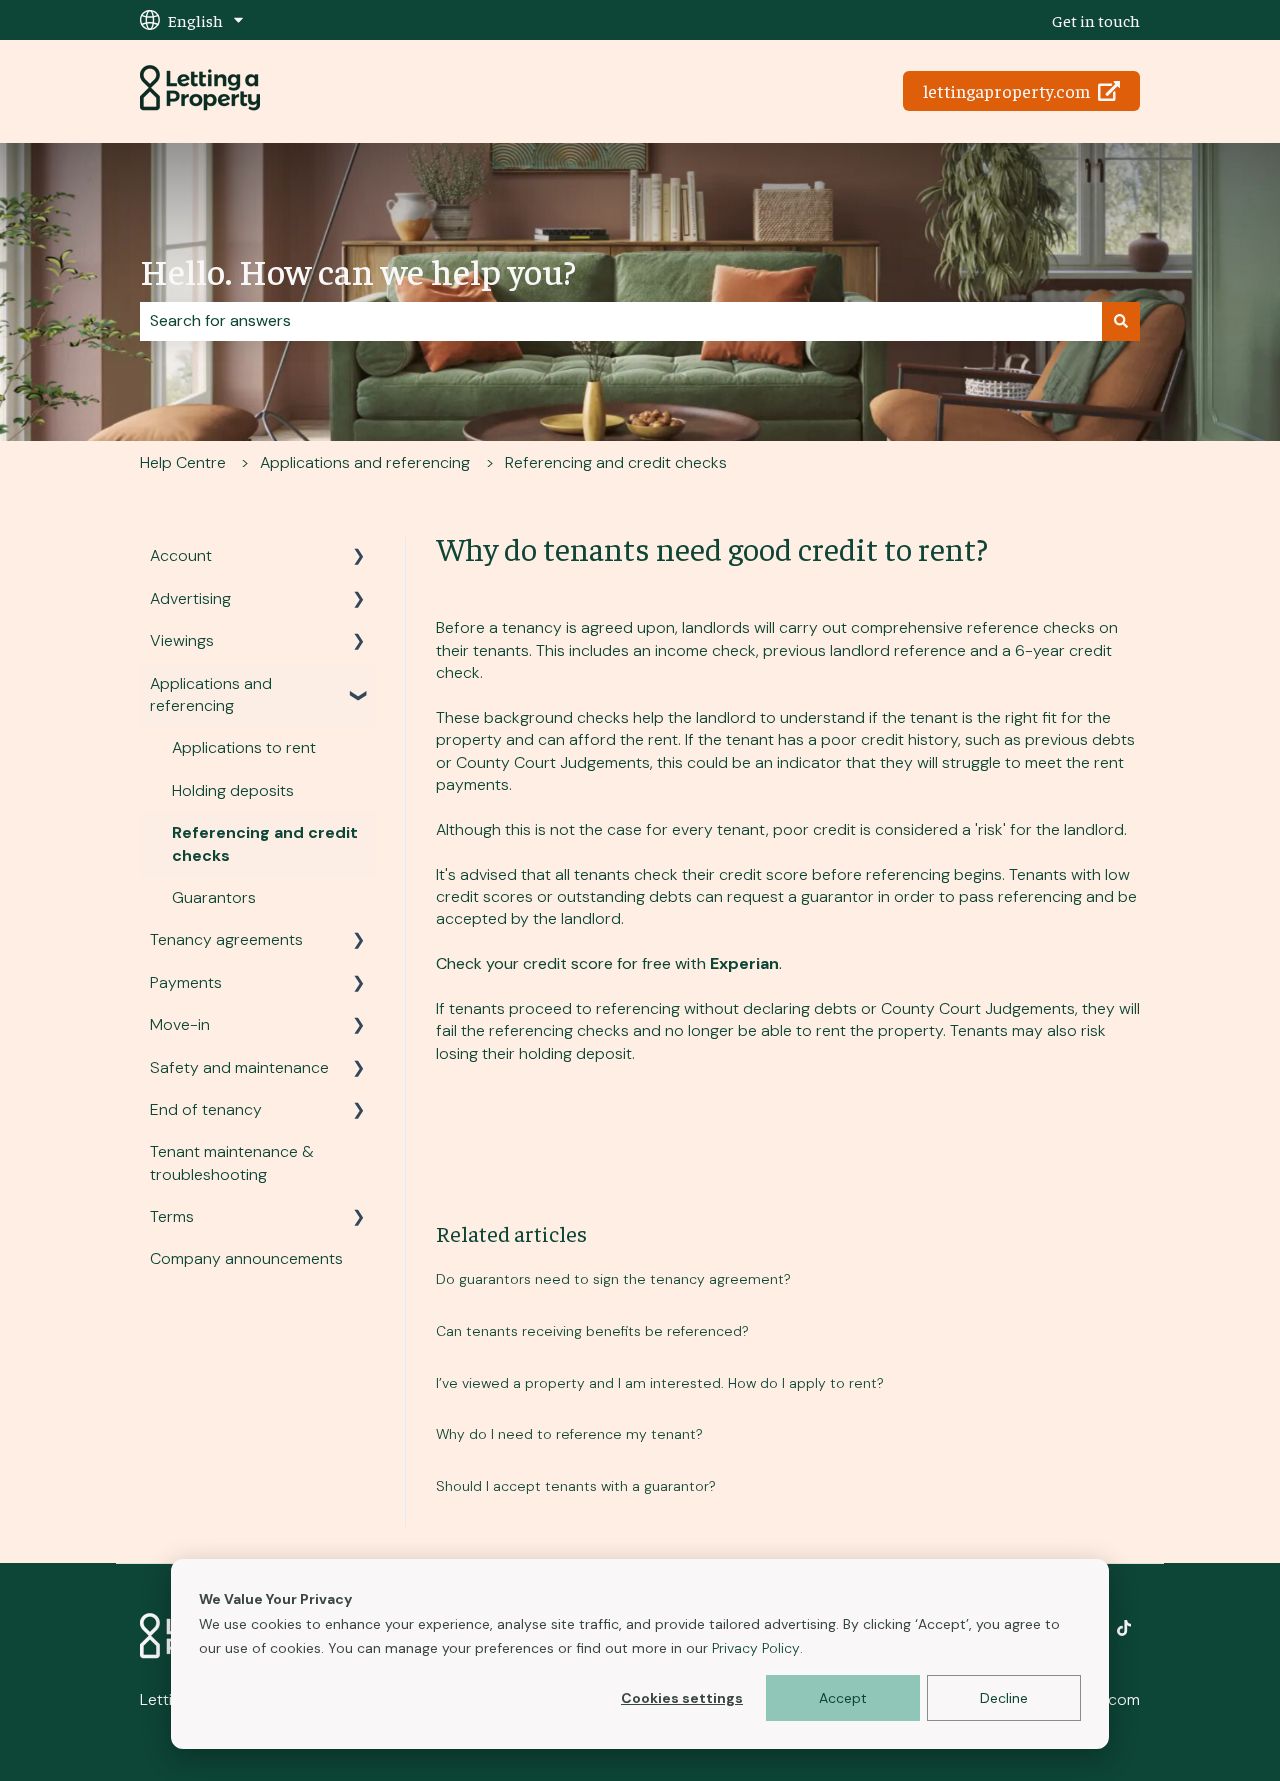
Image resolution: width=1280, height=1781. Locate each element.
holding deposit (575, 1053)
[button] (359, 557)
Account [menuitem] (181, 555)
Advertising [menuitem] (190, 598)
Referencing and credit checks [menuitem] (265, 843)
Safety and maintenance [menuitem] (239, 1067)
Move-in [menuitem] (180, 1024)
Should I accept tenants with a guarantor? (576, 1486)
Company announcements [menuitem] (246, 1258)
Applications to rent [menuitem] (244, 747)
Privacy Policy (756, 1648)
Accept (843, 1698)
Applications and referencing (365, 462)
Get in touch (1096, 20)
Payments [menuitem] (186, 982)
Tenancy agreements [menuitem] (226, 939)
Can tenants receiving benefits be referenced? (592, 1331)
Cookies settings (682, 1698)
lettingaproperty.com (1006, 90)
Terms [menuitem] (172, 1216)
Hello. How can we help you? (358, 270)
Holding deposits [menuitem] (233, 790)
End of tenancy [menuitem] (206, 1109)
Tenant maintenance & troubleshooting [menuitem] (232, 1162)
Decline (1004, 1698)
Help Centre (183, 462)
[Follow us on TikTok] (1124, 1628)
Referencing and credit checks (616, 462)
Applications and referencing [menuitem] (211, 694)
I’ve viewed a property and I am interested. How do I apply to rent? (660, 1383)
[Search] (1121, 321)
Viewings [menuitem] (182, 640)
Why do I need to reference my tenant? (569, 1434)
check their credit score (721, 874)
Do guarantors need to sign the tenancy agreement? (613, 1279)
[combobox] (621, 321)
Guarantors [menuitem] (214, 897)
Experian (744, 963)
